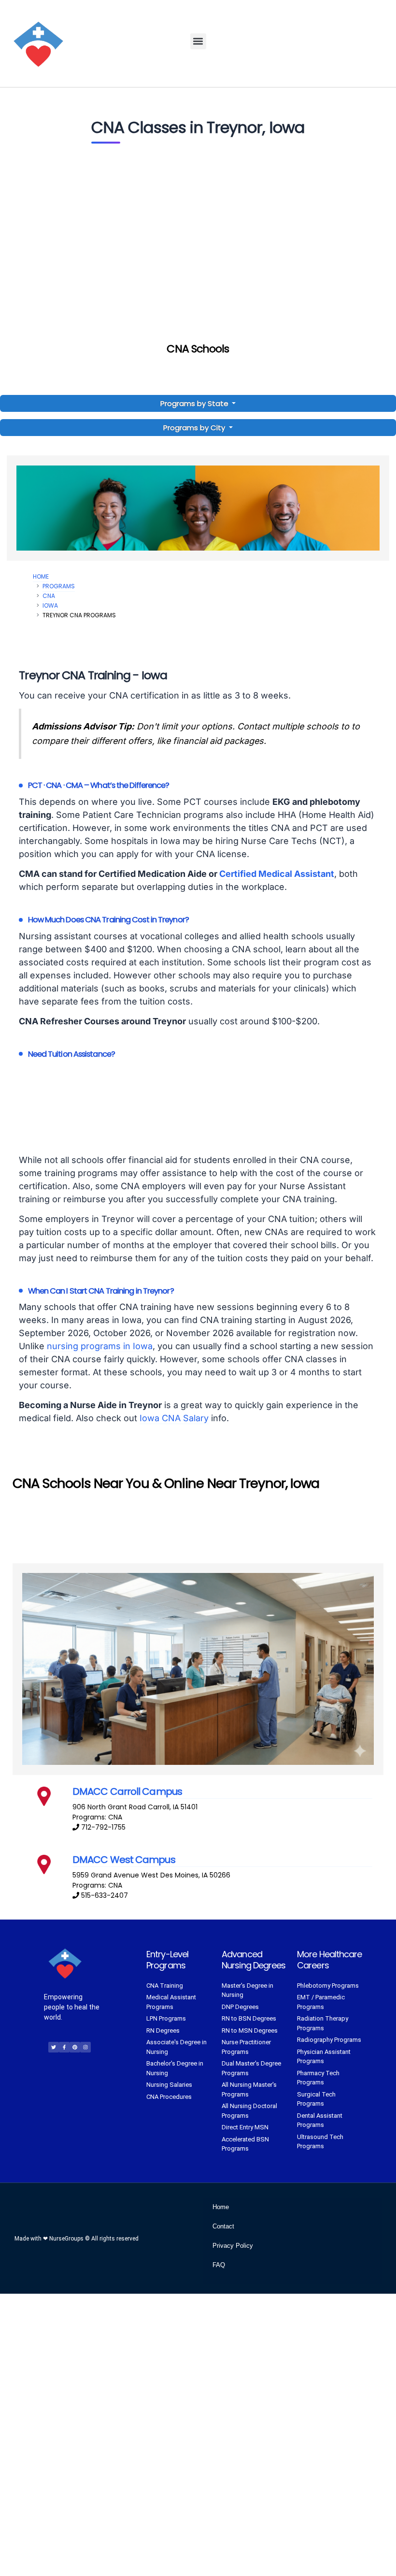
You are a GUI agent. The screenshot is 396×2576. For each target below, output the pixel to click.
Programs (59, 586)
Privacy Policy (233, 2246)
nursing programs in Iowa (100, 1346)
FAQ (219, 2265)
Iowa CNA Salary (174, 1418)
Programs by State (195, 403)
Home (41, 576)
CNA (49, 596)
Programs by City (194, 428)
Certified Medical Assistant (277, 874)
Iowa (50, 605)
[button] (198, 41)
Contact (223, 2226)
